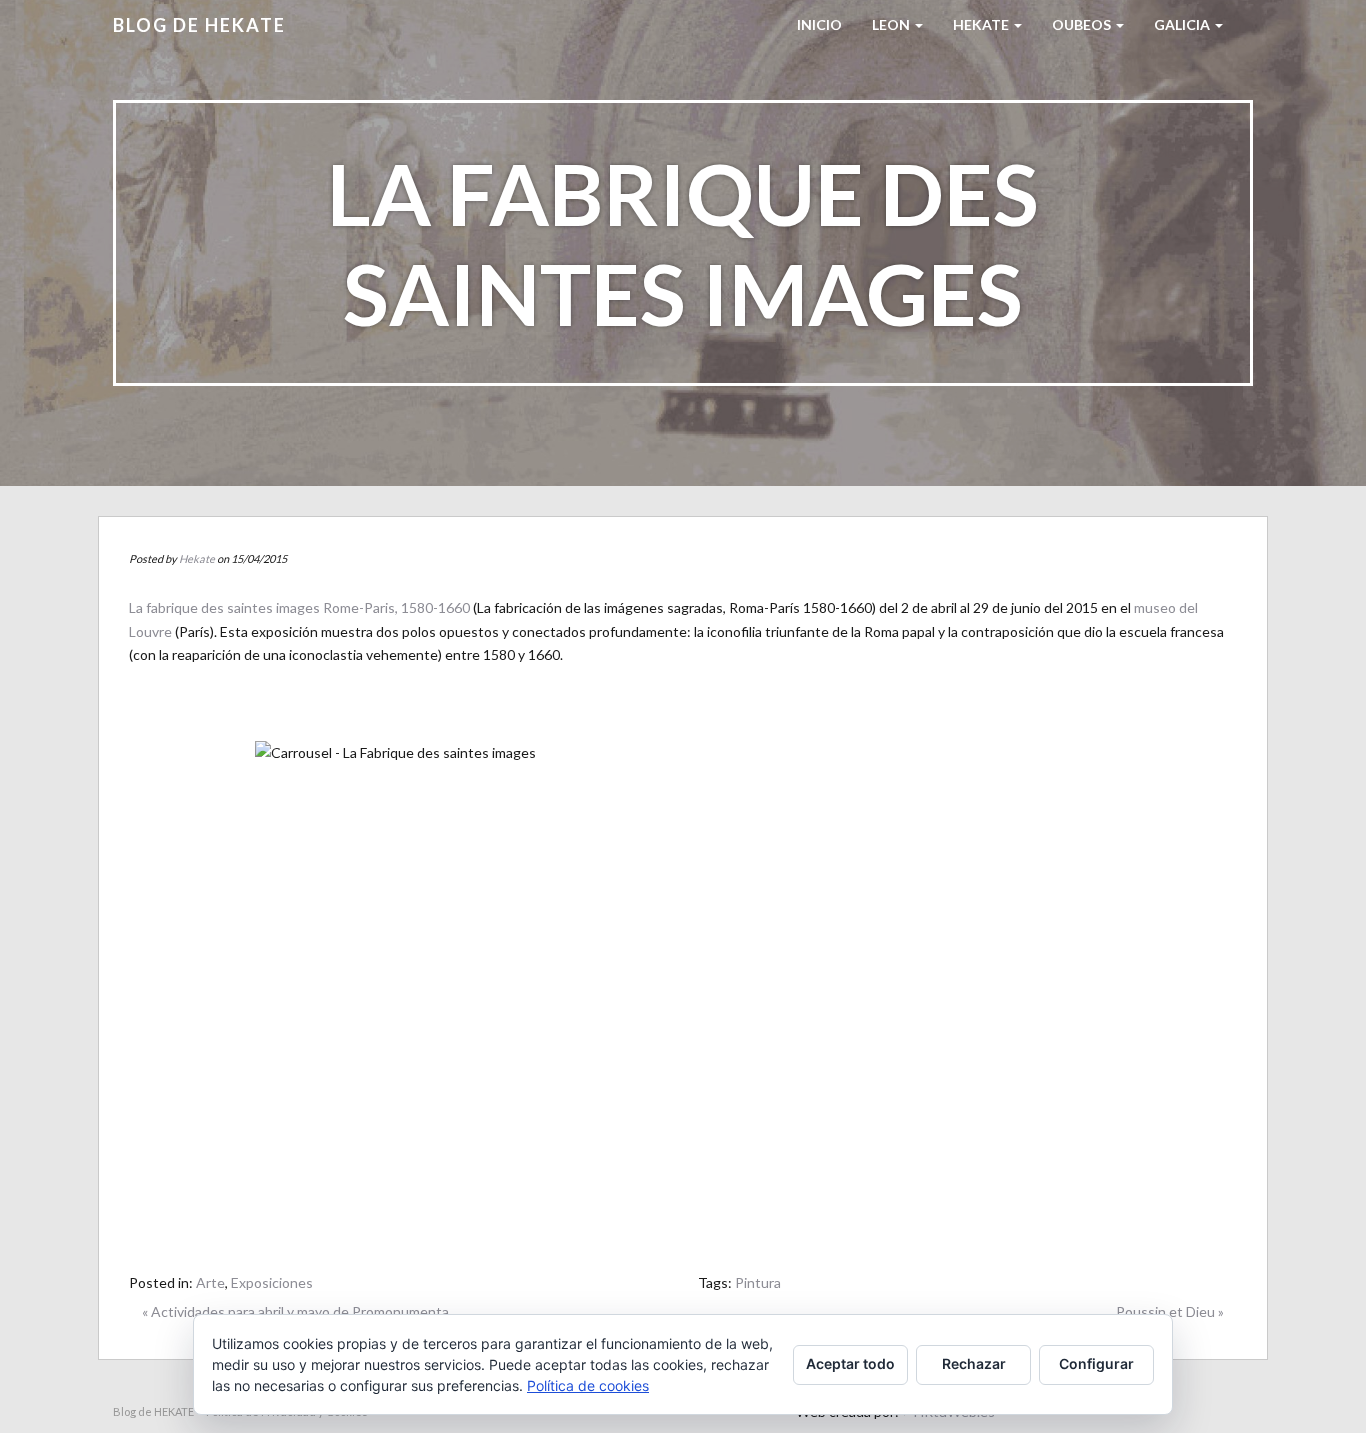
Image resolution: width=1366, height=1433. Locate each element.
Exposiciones (272, 1282)
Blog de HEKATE (199, 25)
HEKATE (982, 24)
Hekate (197, 558)
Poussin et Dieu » (1170, 1311)
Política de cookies (588, 1385)
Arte (210, 1282)
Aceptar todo (850, 1363)
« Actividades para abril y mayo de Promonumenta (295, 1311)
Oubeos (1083, 24)
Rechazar (974, 1363)
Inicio (819, 24)
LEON (892, 24)
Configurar (1096, 1363)
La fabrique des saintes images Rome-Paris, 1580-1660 (299, 607)
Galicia (1183, 24)
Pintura (758, 1282)
